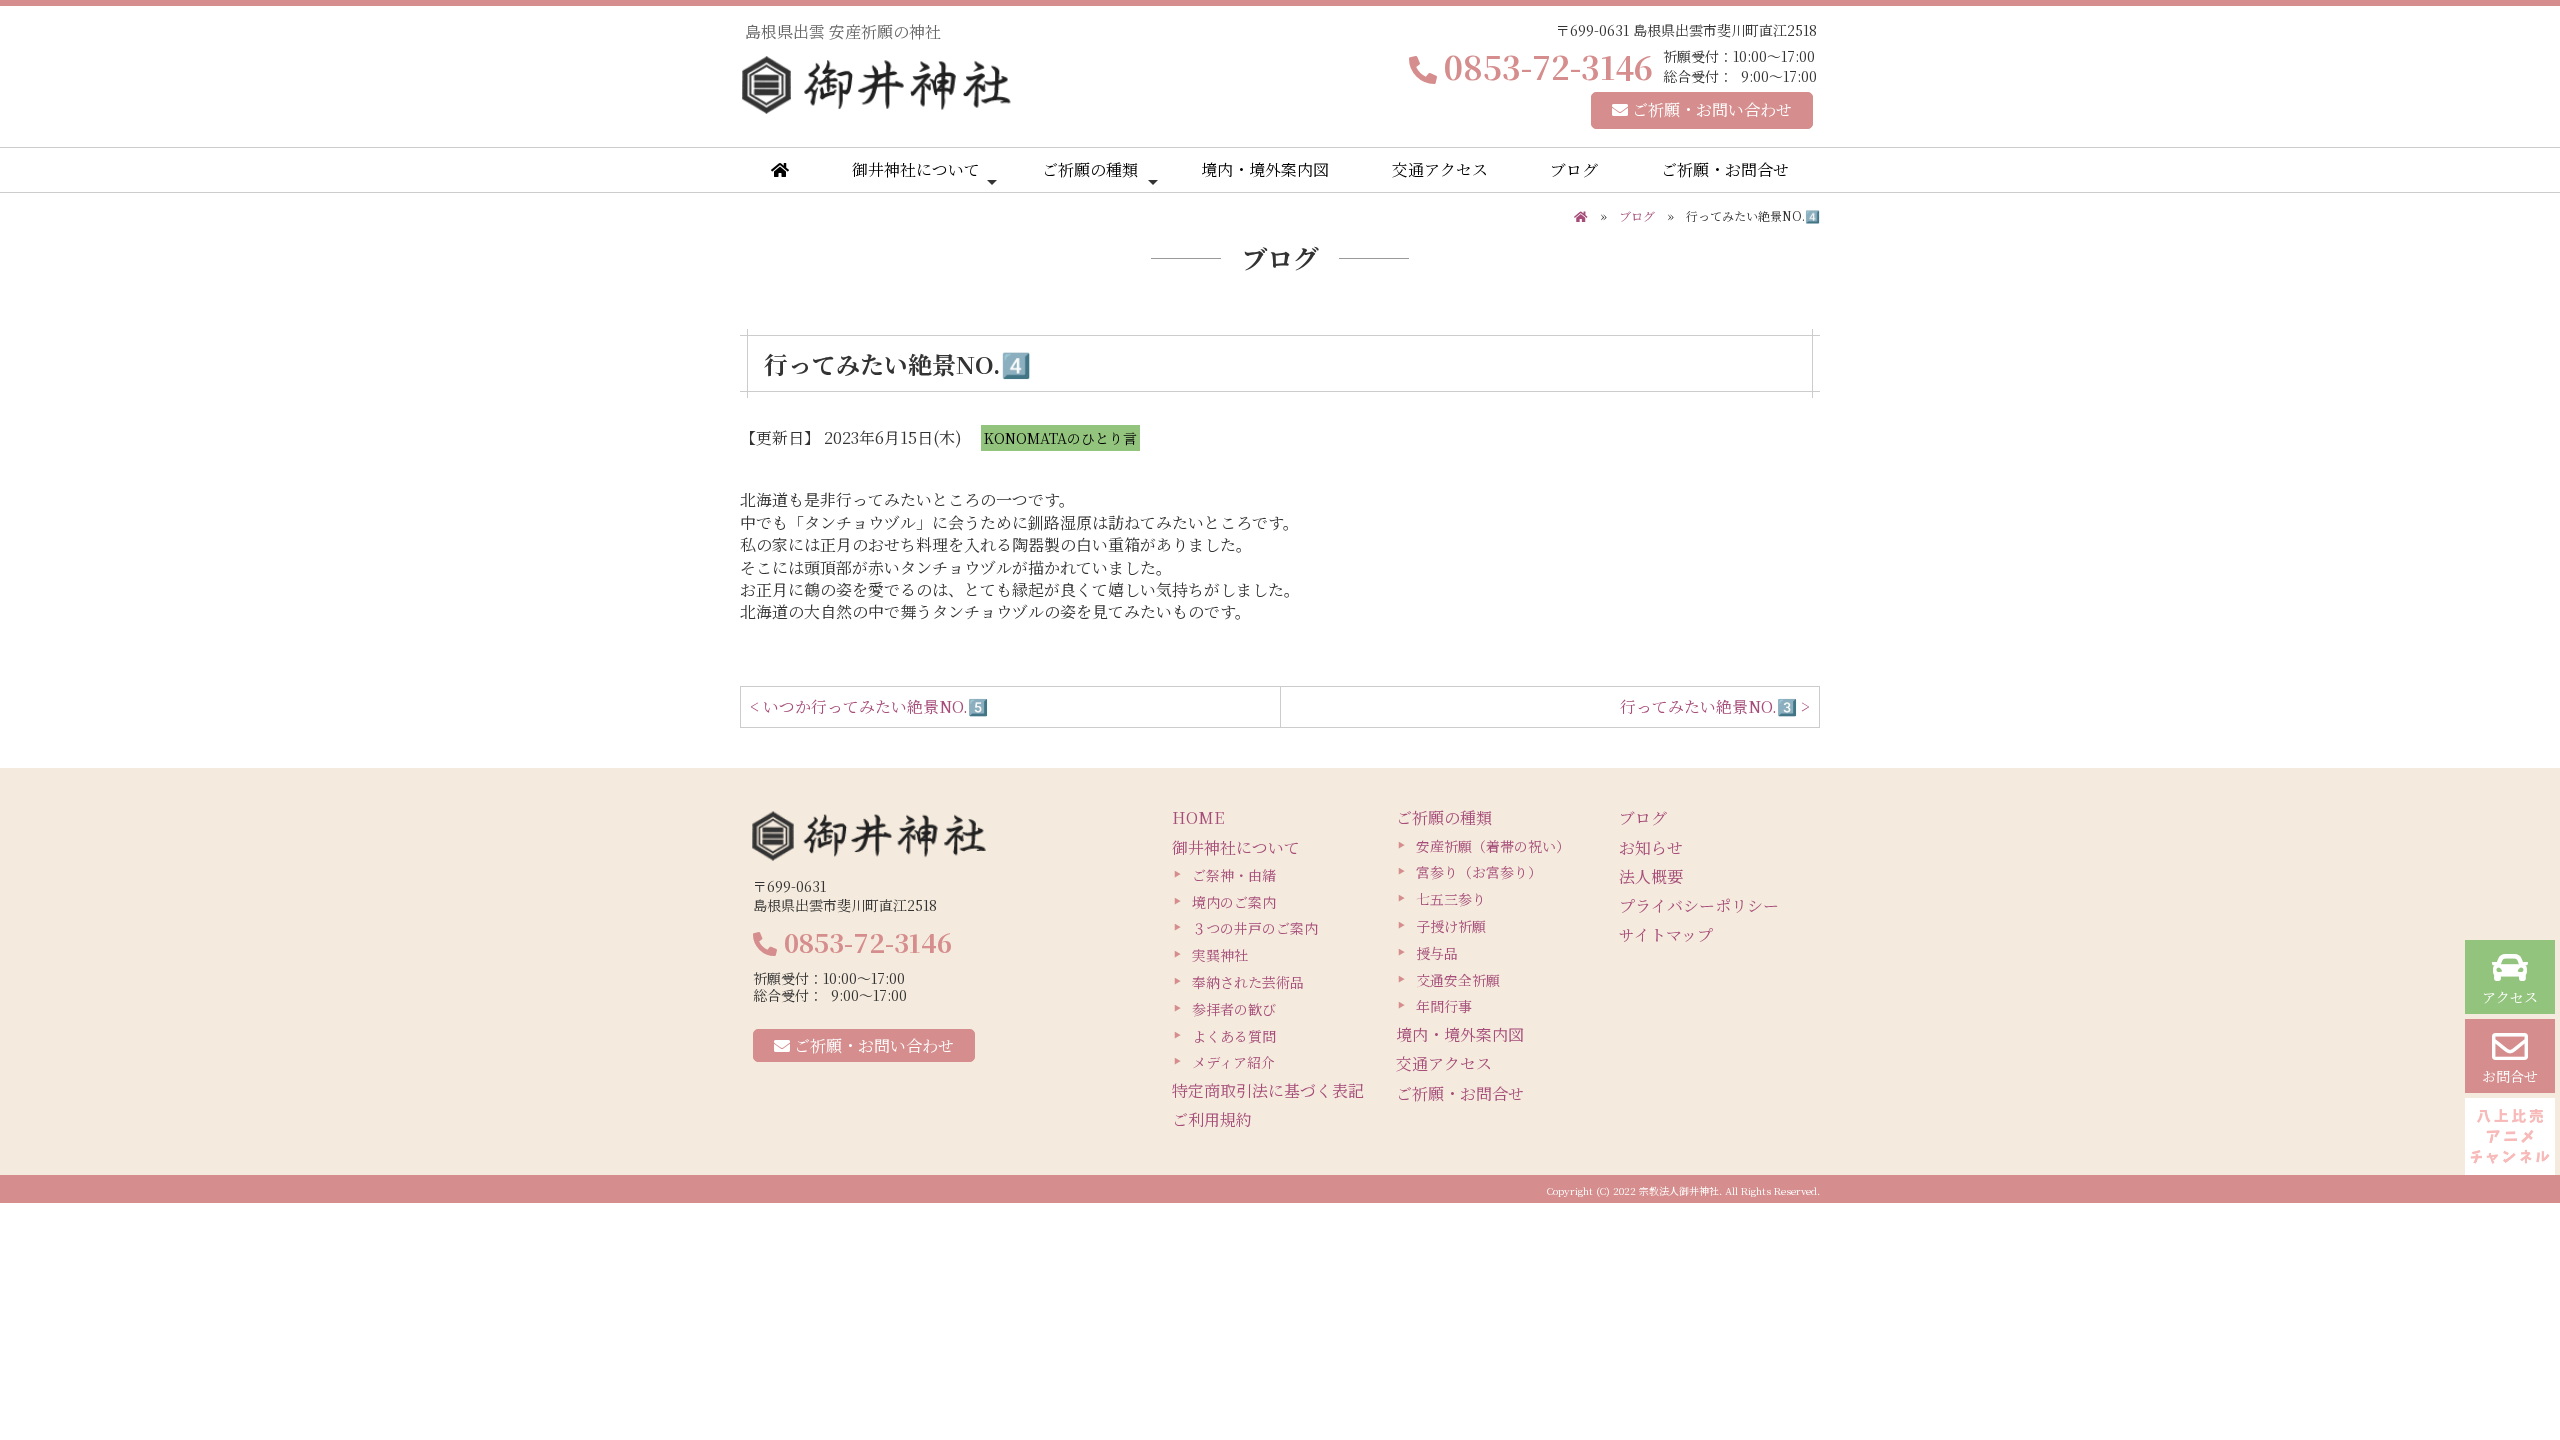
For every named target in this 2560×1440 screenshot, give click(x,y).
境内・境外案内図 (1265, 169)
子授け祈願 (1451, 926)
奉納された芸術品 (1248, 982)
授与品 (1437, 953)
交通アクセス (1440, 169)
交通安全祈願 (1458, 980)
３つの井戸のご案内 (1255, 928)
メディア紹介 (1233, 1062)
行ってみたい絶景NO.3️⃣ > (1715, 706)
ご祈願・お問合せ (1725, 169)
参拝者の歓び (1234, 1009)
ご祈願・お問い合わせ (1710, 109)
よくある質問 (1234, 1036)
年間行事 (1444, 1006)
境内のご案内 (1234, 902)
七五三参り (1451, 899)
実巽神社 (1220, 955)
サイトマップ (1666, 934)
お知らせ (1651, 847)
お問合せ (2510, 1076)
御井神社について (916, 169)
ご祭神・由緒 (1234, 875)
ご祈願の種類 (1090, 169)
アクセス (2510, 997)
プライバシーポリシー (1699, 905)
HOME (1198, 817)
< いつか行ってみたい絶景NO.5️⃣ (869, 706)
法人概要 (1651, 876)
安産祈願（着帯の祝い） (1493, 846)
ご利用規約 (1212, 1119)
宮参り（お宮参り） (1479, 872)
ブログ (1574, 169)
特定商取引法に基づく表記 (1268, 1090)
